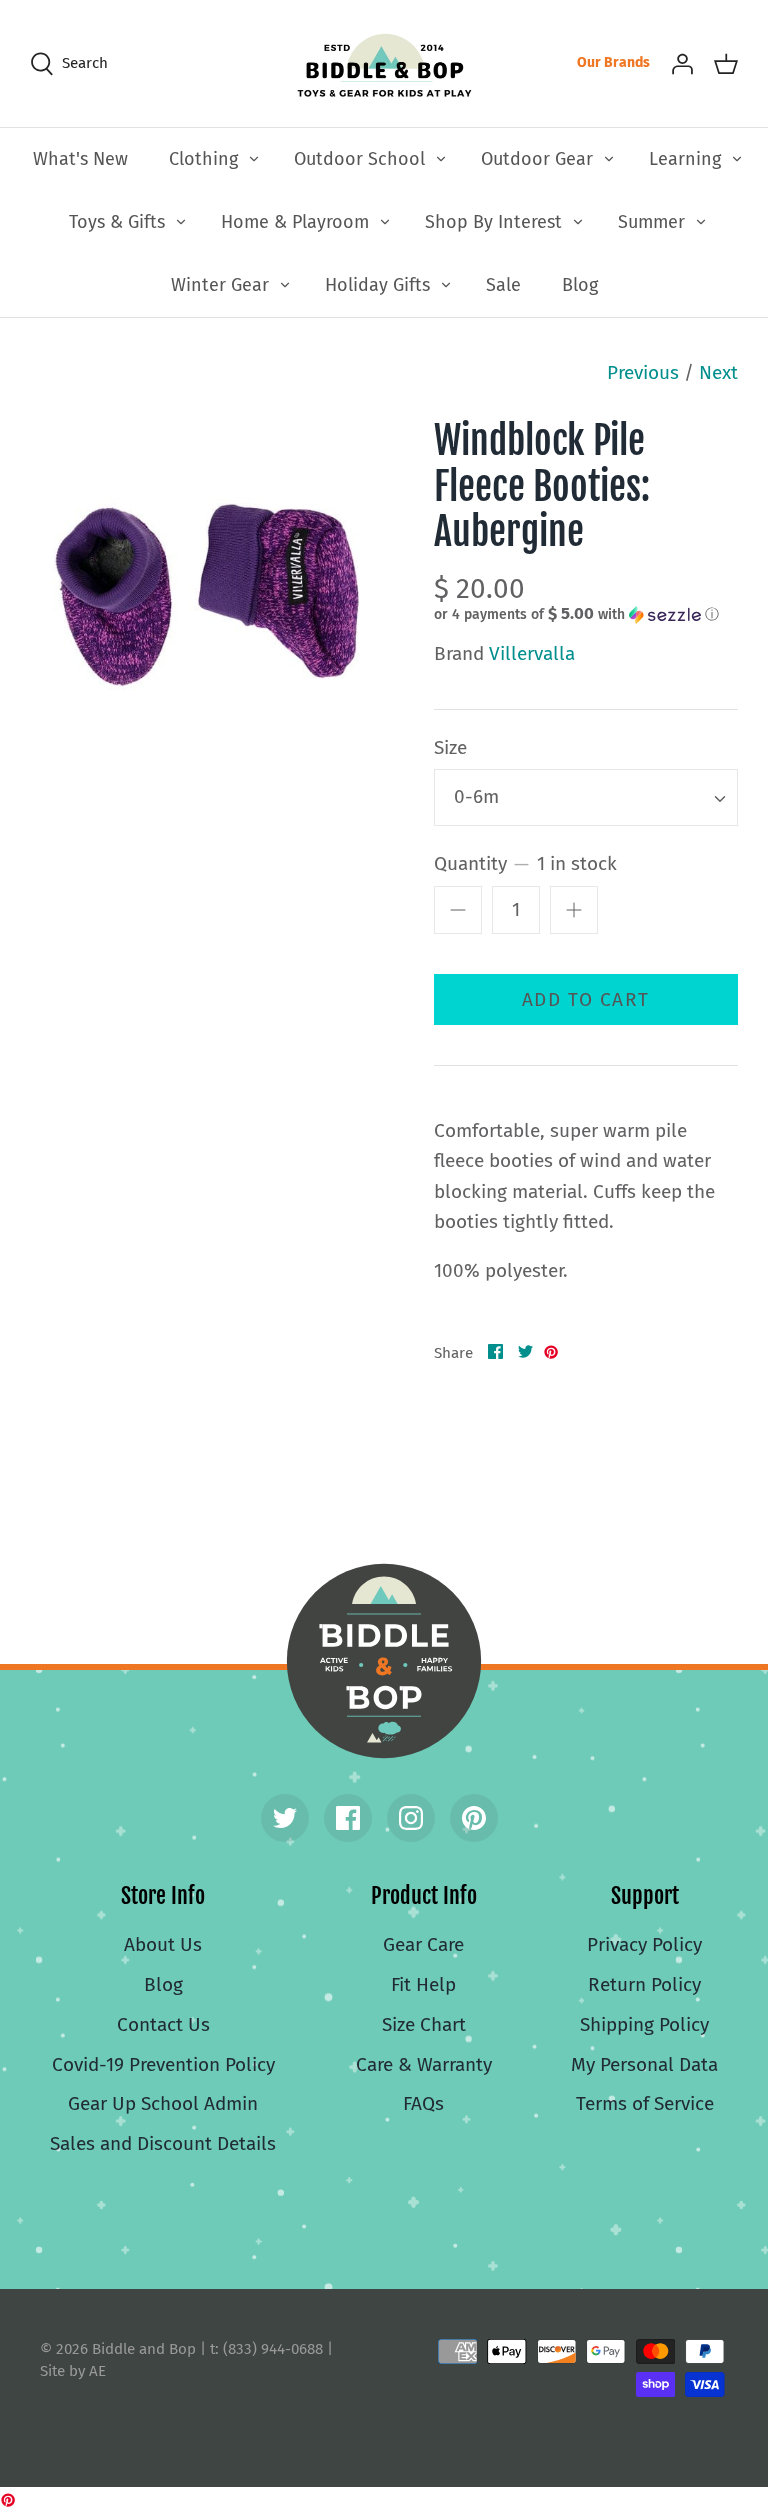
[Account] (682, 63)
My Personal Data (644, 2064)
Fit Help (423, 1984)
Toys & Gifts (117, 222)
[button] (576, 614)
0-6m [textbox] (476, 796)
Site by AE (73, 2371)
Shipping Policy (644, 2024)
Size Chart (424, 2024)
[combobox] (586, 797)
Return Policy (644, 1984)
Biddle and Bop (384, 1661)
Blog (580, 285)
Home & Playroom (295, 222)
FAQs (423, 2103)
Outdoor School (359, 159)
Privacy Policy (644, 1944)
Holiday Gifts (377, 285)
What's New (80, 159)
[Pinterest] (474, 1818)
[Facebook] (348, 1818)
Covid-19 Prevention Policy (163, 2064)
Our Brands (613, 62)
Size (450, 747)
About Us (163, 1944)
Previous (643, 372)
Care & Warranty (424, 2064)
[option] (207, 595)
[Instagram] (411, 1818)
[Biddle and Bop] (384, 63)
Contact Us (163, 2024)
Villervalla (532, 653)
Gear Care (423, 1944)
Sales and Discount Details (163, 2143)
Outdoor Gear (537, 159)
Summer (651, 222)
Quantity (525, 863)
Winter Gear (220, 285)
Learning (685, 159)
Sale (503, 285)
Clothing (203, 159)
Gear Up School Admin (163, 2103)
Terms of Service (645, 2103)
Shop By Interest (493, 222)
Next (718, 372)
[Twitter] (285, 1818)
